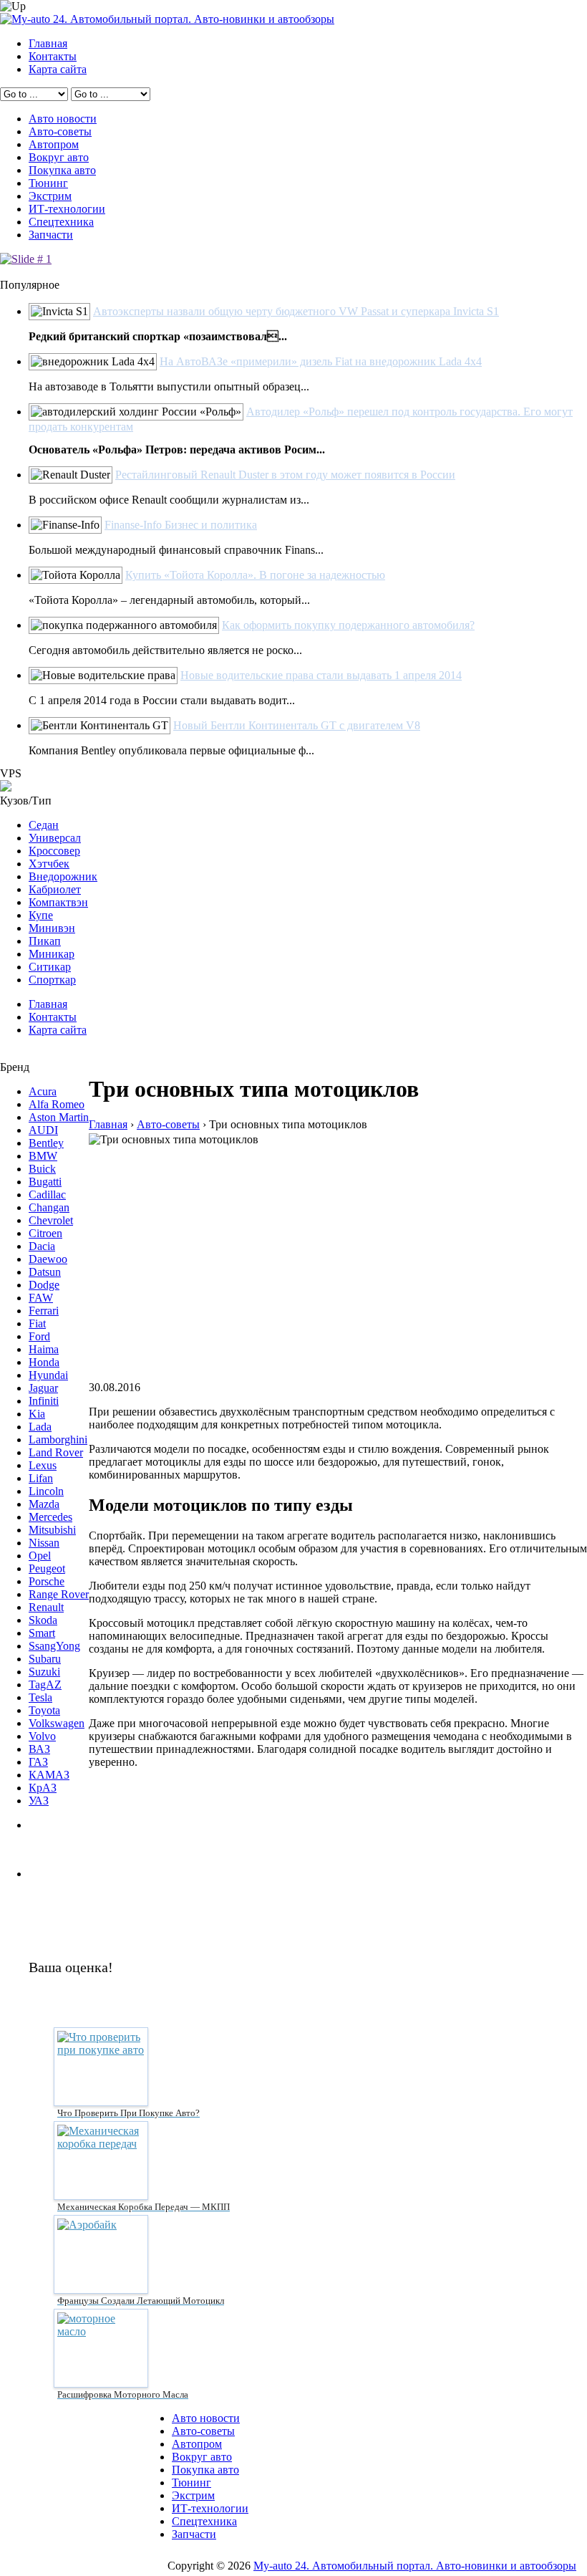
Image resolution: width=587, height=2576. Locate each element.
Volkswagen (57, 1723)
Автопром (54, 144)
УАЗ (39, 1801)
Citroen (45, 1233)
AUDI (43, 1130)
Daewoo (48, 1259)
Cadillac (47, 1195)
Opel (40, 1556)
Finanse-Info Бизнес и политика (181, 525)
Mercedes (50, 1517)
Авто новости (63, 119)
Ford (39, 1336)
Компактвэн (58, 902)
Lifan (41, 1478)
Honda (44, 1362)
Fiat (37, 1323)
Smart (42, 1633)
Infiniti (44, 1401)
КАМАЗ (49, 1775)
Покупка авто (62, 170)
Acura (43, 1091)
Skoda (43, 1620)
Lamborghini (58, 1440)
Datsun (45, 1272)
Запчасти (51, 235)
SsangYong (54, 1646)
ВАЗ (39, 1749)
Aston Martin (59, 1117)
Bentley (46, 1143)
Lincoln (46, 1491)
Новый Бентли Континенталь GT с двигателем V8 (297, 725)
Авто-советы (60, 131)
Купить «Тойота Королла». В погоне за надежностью (255, 575)
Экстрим (50, 196)
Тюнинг (48, 183)
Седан (44, 825)
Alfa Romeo (57, 1104)
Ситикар (50, 967)
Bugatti (45, 1182)
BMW (43, 1156)
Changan (49, 1207)
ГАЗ (38, 1762)
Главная (48, 43)
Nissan (44, 1543)
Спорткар (52, 980)
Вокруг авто (59, 157)
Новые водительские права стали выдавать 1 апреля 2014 (321, 675)
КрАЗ (43, 1788)
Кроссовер (54, 851)
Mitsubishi (52, 1530)
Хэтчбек (49, 864)
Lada (40, 1427)
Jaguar (43, 1388)
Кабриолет (55, 889)
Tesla (40, 1697)
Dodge (44, 1285)
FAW (41, 1298)
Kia (37, 1414)
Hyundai (48, 1375)
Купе (41, 915)
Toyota (44, 1710)
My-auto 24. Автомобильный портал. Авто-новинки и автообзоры (415, 2566)
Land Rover (56, 1452)
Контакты (53, 56)
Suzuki (44, 1672)
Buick (42, 1169)
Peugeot (47, 1568)
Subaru (45, 1659)
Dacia (42, 1246)
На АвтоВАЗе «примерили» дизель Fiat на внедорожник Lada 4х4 (321, 361)
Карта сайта (58, 69)
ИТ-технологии (67, 209)
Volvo (42, 1736)
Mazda (44, 1504)
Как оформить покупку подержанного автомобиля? (348, 625)
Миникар (52, 954)
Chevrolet (51, 1220)
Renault (46, 1607)
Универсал (55, 838)
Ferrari (44, 1311)
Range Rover (59, 1594)
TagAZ (45, 1685)
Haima (44, 1349)
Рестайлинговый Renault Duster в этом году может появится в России (285, 475)
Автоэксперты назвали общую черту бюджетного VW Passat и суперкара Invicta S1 (296, 311)
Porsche (47, 1581)
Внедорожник (63, 876)
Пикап (45, 941)
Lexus (43, 1465)
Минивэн (52, 928)
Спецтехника (61, 222)
